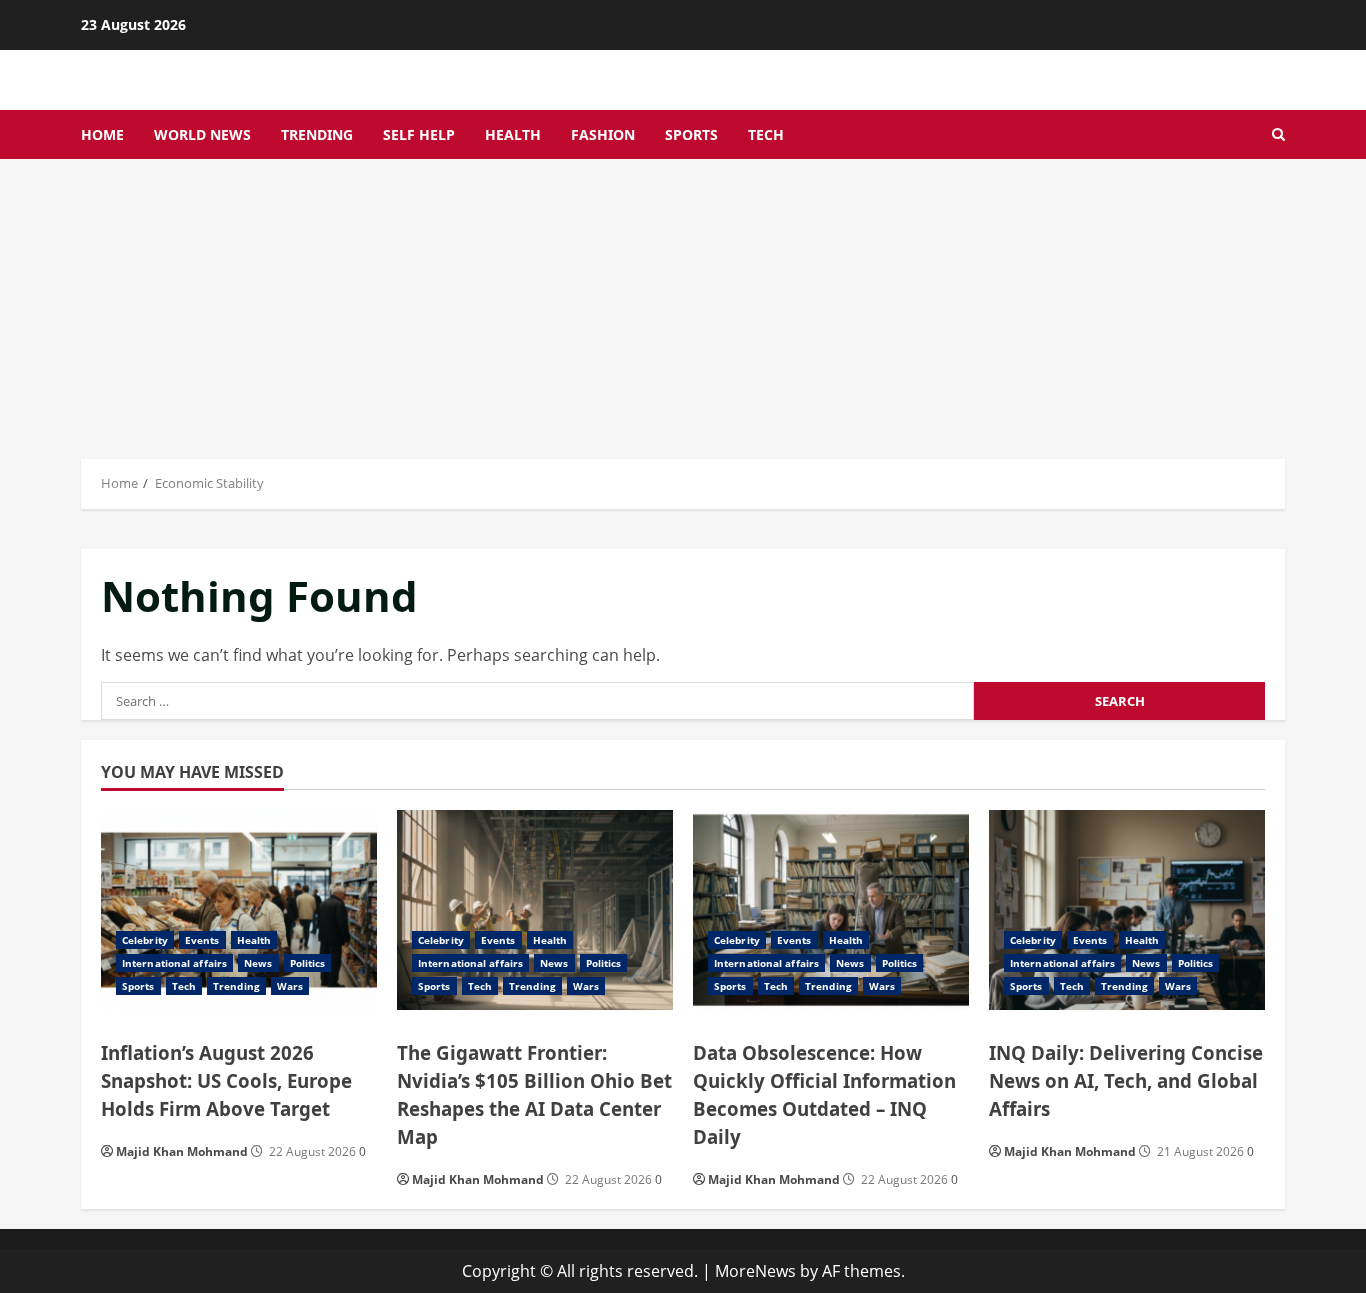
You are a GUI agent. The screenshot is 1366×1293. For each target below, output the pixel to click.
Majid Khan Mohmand (182, 1151)
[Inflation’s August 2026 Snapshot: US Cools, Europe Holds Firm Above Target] (239, 910)
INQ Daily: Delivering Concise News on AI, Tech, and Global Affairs (1126, 1080)
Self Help (419, 134)
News (258, 963)
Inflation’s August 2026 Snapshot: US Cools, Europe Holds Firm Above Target (226, 1080)
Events (202, 940)
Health (513, 134)
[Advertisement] (683, 309)
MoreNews (755, 1271)
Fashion (603, 134)
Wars (290, 986)
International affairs (174, 963)
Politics (308, 963)
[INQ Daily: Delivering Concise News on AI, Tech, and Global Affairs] (1127, 910)
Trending (317, 134)
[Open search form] (1278, 134)
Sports (691, 134)
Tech (766, 134)
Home (102, 134)
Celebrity (145, 940)
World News (202, 134)
